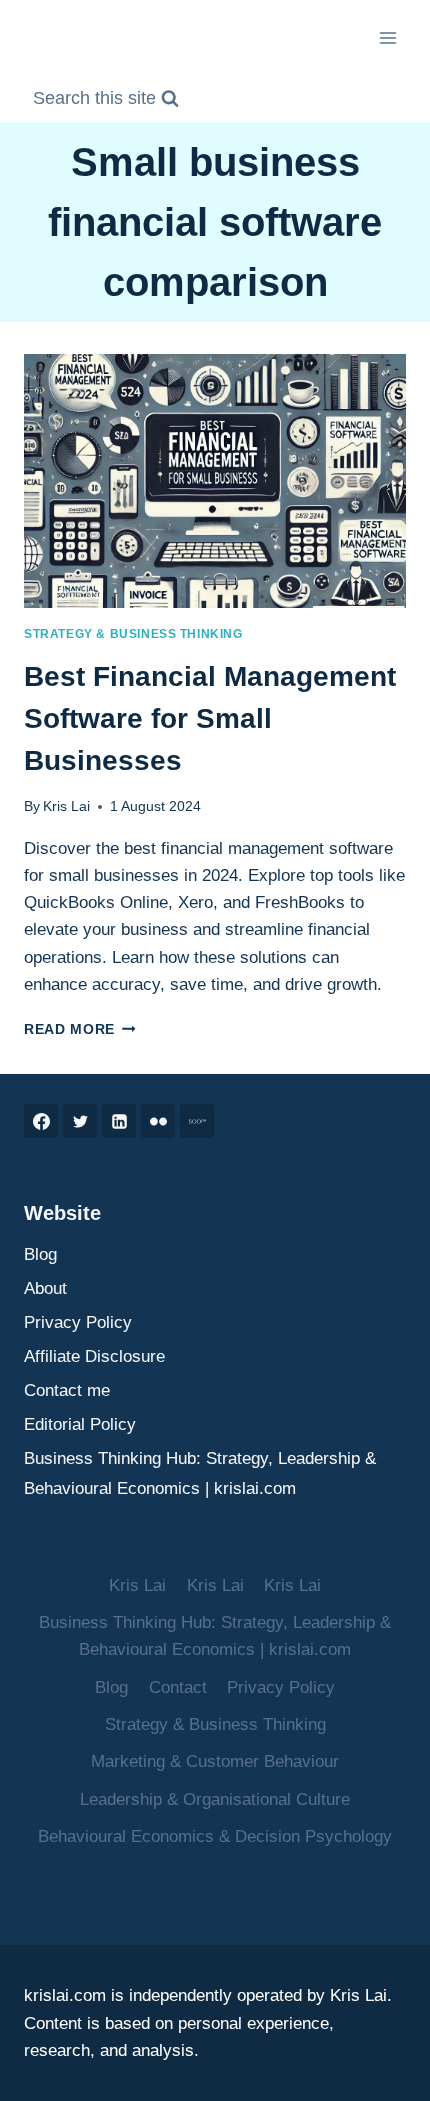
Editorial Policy (80, 1424)
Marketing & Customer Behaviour (215, 1761)
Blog (40, 1254)
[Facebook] (41, 1121)
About (45, 1288)
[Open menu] (387, 37)
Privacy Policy (78, 1322)
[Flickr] (158, 1121)
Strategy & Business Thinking (133, 634)
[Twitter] (80, 1121)
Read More (80, 1029)
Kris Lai (66, 806)
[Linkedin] (119, 1121)
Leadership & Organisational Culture (215, 1799)
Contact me (67, 1390)
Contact (178, 1687)
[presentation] (215, 481)
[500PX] (197, 1121)
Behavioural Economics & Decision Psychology (215, 1836)
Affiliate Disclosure (94, 1356)
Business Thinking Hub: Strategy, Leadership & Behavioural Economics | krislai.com (200, 1474)
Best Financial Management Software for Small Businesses (210, 718)
